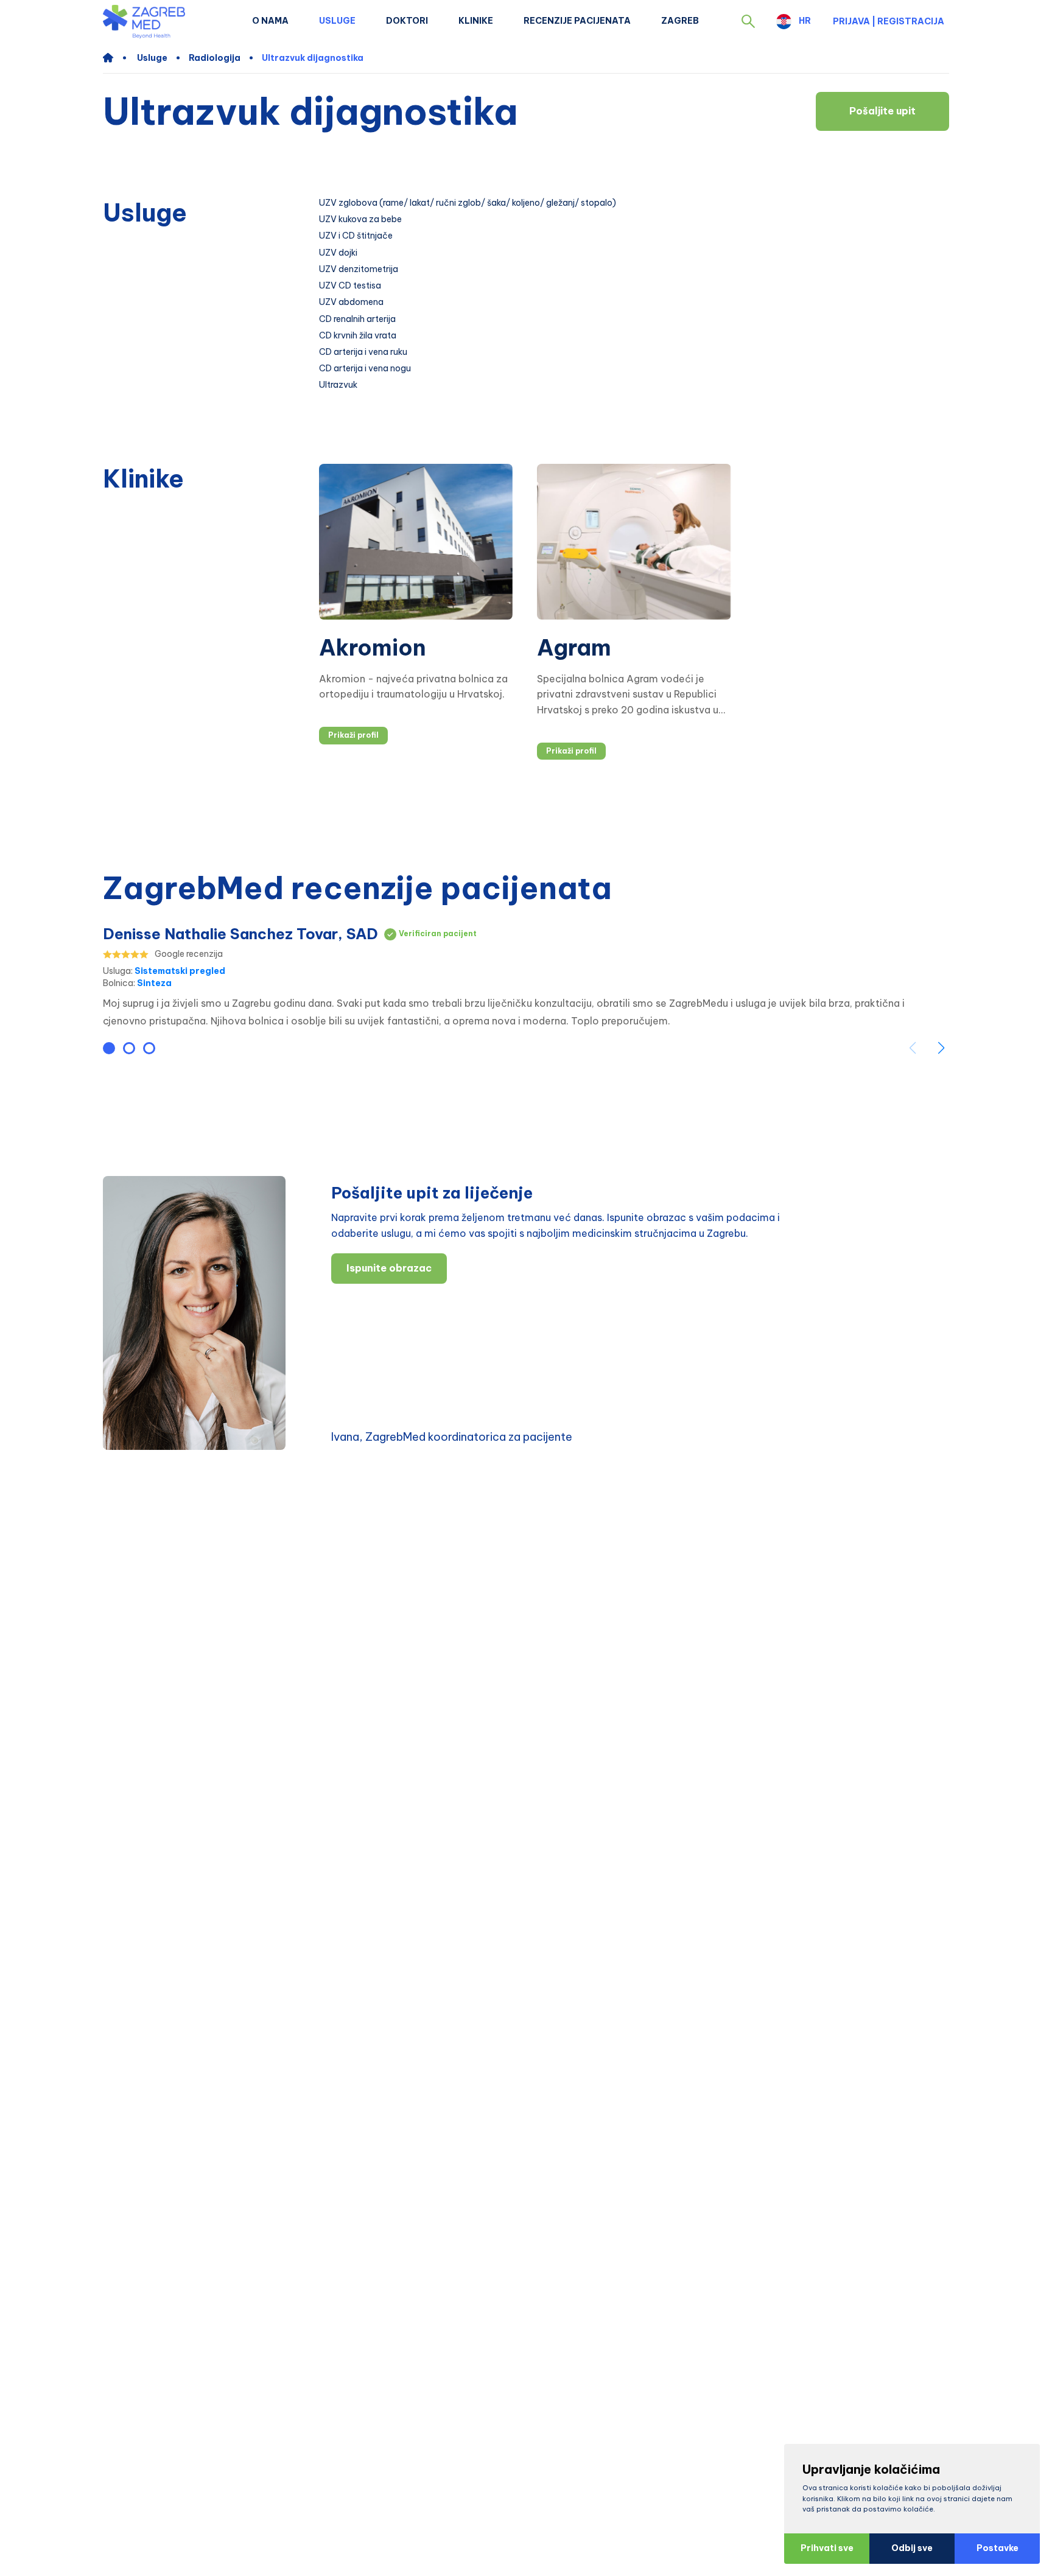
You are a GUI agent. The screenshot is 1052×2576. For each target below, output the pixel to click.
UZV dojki (338, 253)
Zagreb (680, 21)
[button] (748, 21)
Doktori (407, 21)
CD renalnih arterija (357, 319)
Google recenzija (189, 954)
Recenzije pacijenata (577, 21)
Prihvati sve (827, 2548)
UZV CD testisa (350, 286)
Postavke (998, 2548)
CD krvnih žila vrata (358, 336)
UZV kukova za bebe (360, 219)
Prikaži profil (353, 735)
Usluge (337, 21)
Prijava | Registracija (889, 21)
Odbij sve (912, 2548)
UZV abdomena (351, 302)
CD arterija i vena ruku (363, 352)
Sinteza (154, 983)
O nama (270, 21)
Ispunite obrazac (389, 1268)
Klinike (476, 21)
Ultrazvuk (338, 385)
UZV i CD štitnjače (356, 236)
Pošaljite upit (882, 111)
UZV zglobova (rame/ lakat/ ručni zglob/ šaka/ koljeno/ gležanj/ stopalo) (468, 203)
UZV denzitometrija (359, 269)
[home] (114, 58)
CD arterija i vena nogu (365, 369)
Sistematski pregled (180, 971)
